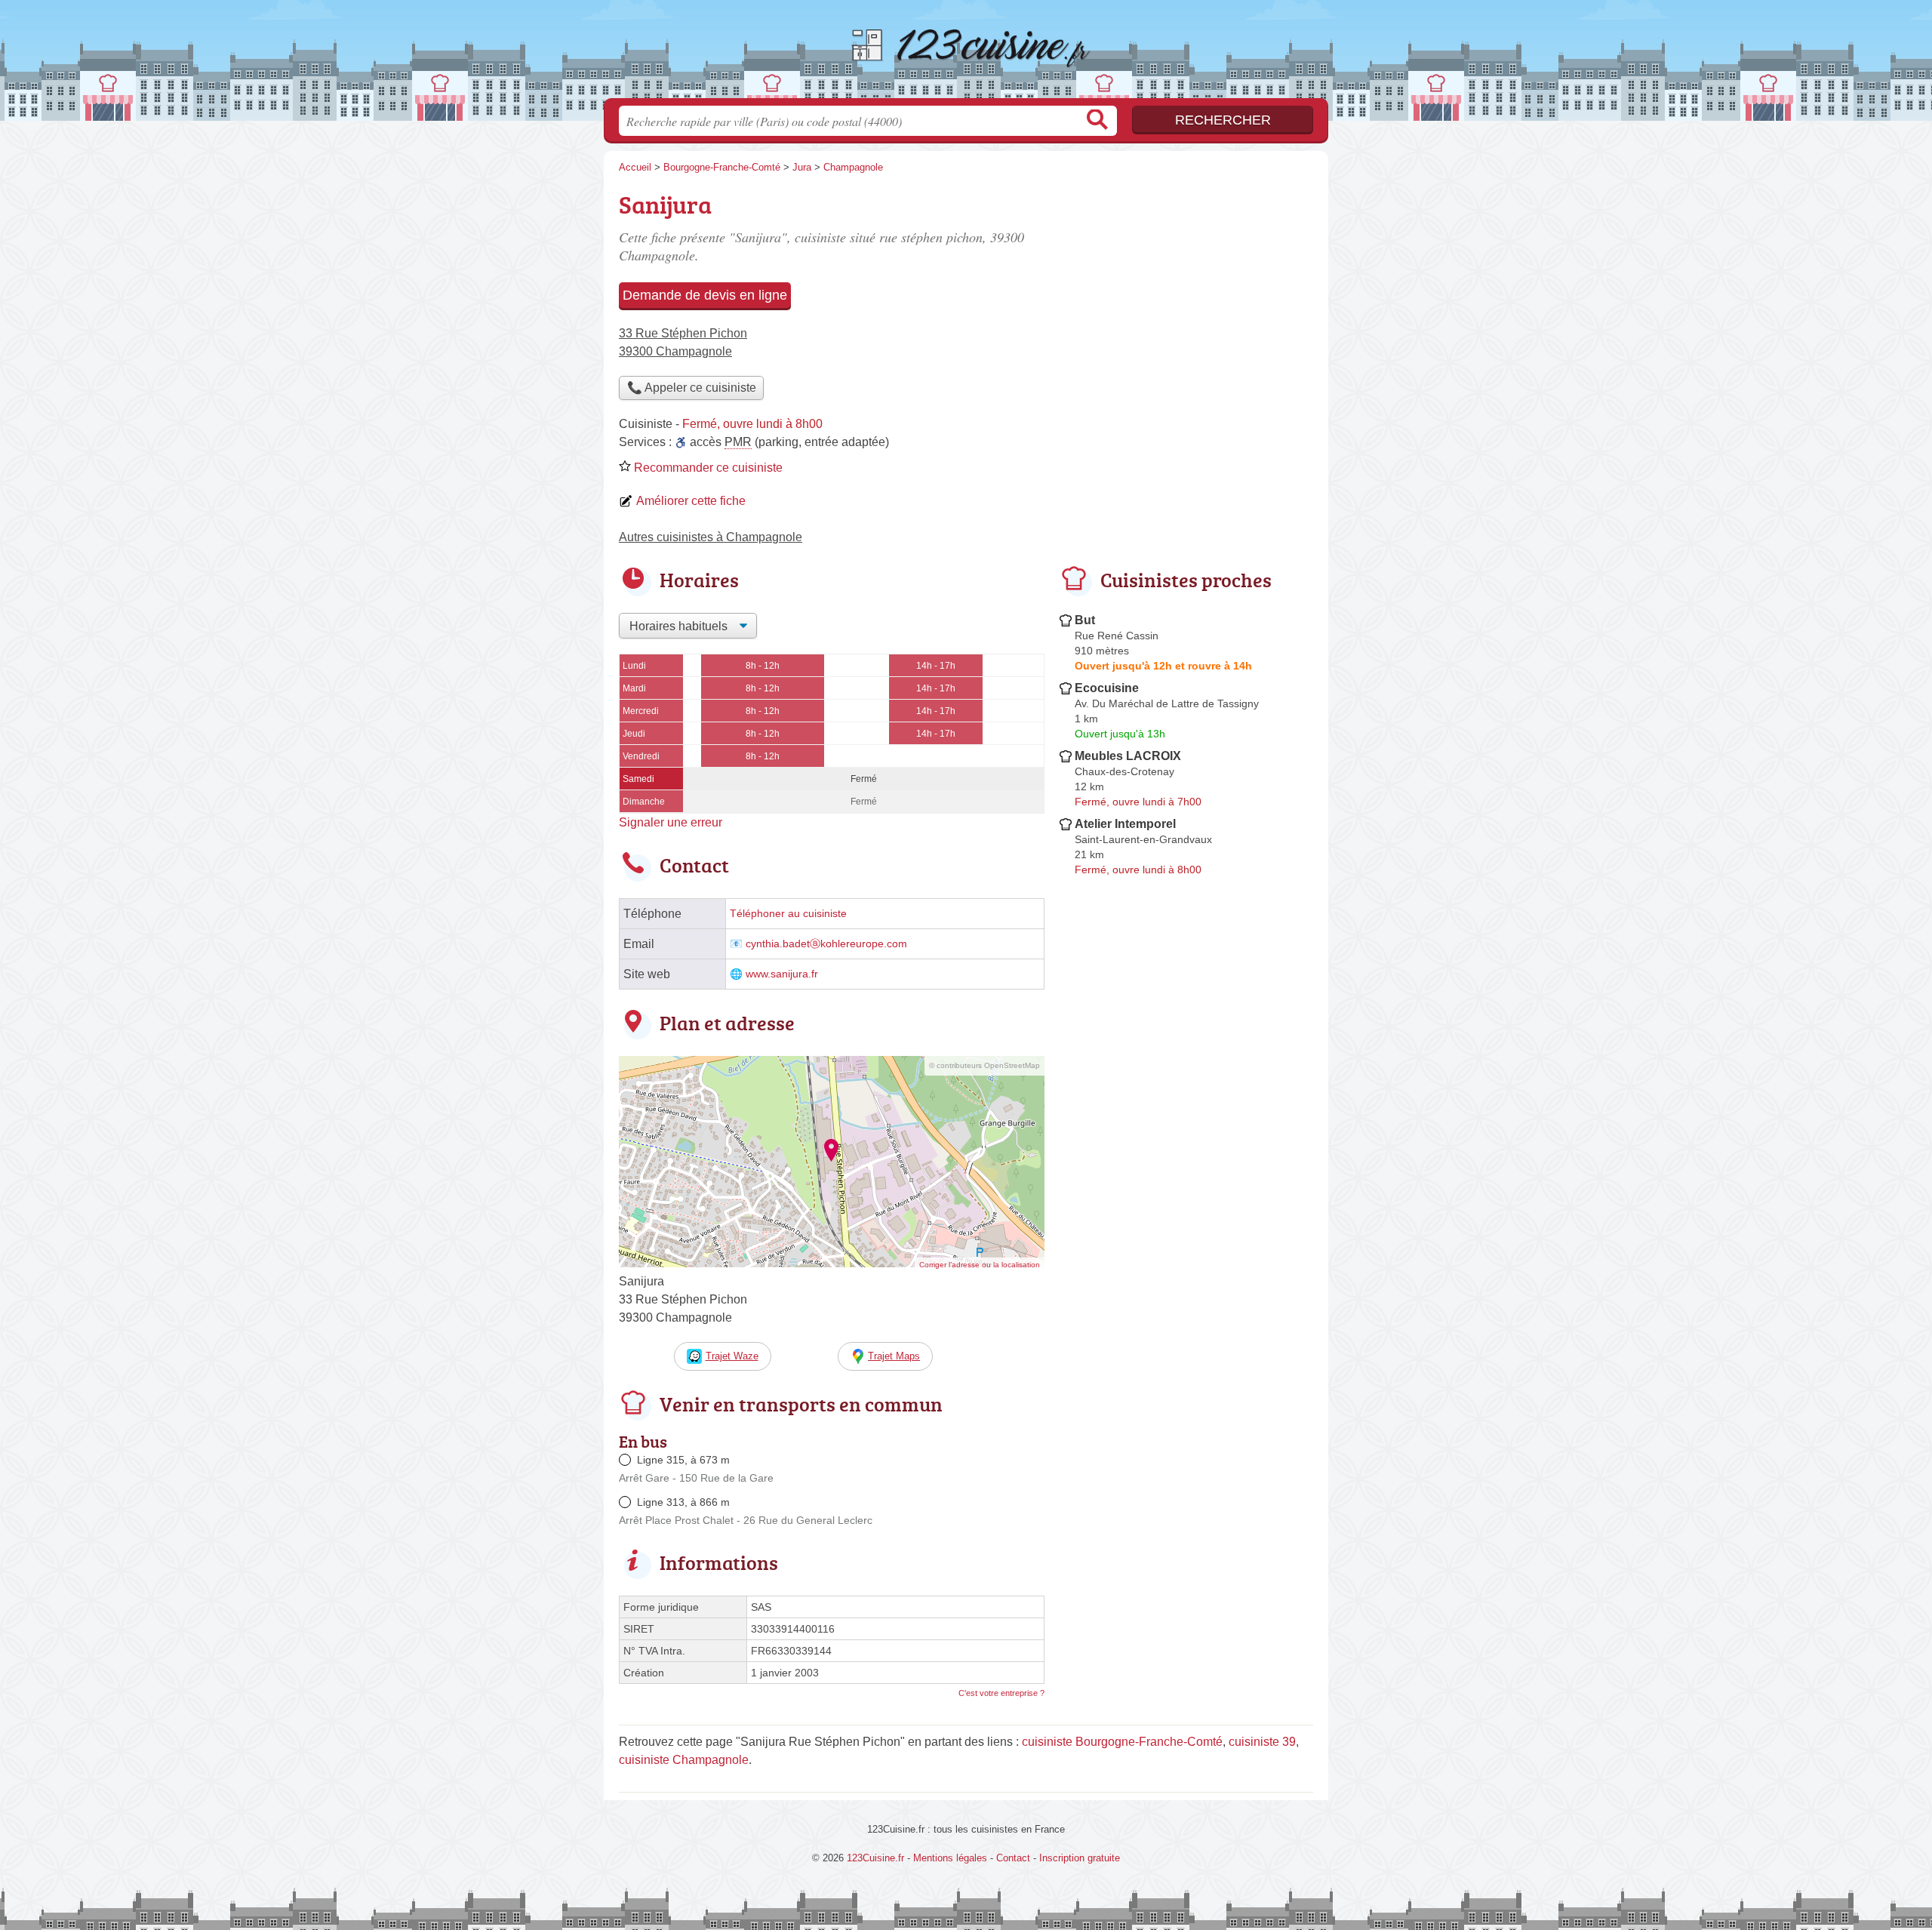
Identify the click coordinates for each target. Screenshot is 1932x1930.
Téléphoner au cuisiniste (788, 914)
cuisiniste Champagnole (684, 1760)
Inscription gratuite (1080, 1858)
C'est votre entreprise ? (1001, 1693)
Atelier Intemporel (1125, 824)
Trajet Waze (732, 1356)
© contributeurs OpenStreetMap (984, 1065)
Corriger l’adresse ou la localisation (980, 1265)
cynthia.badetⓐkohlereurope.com (826, 944)
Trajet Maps (894, 1356)
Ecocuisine (1107, 688)
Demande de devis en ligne (705, 295)
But (1085, 620)
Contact (1013, 1858)
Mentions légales (950, 1858)
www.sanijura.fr (782, 974)
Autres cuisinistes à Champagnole (711, 537)
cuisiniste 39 (1262, 1742)
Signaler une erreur (671, 822)
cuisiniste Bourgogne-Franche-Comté (1122, 1742)
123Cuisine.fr (966, 54)
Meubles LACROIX (1128, 756)
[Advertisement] (1186, 291)
